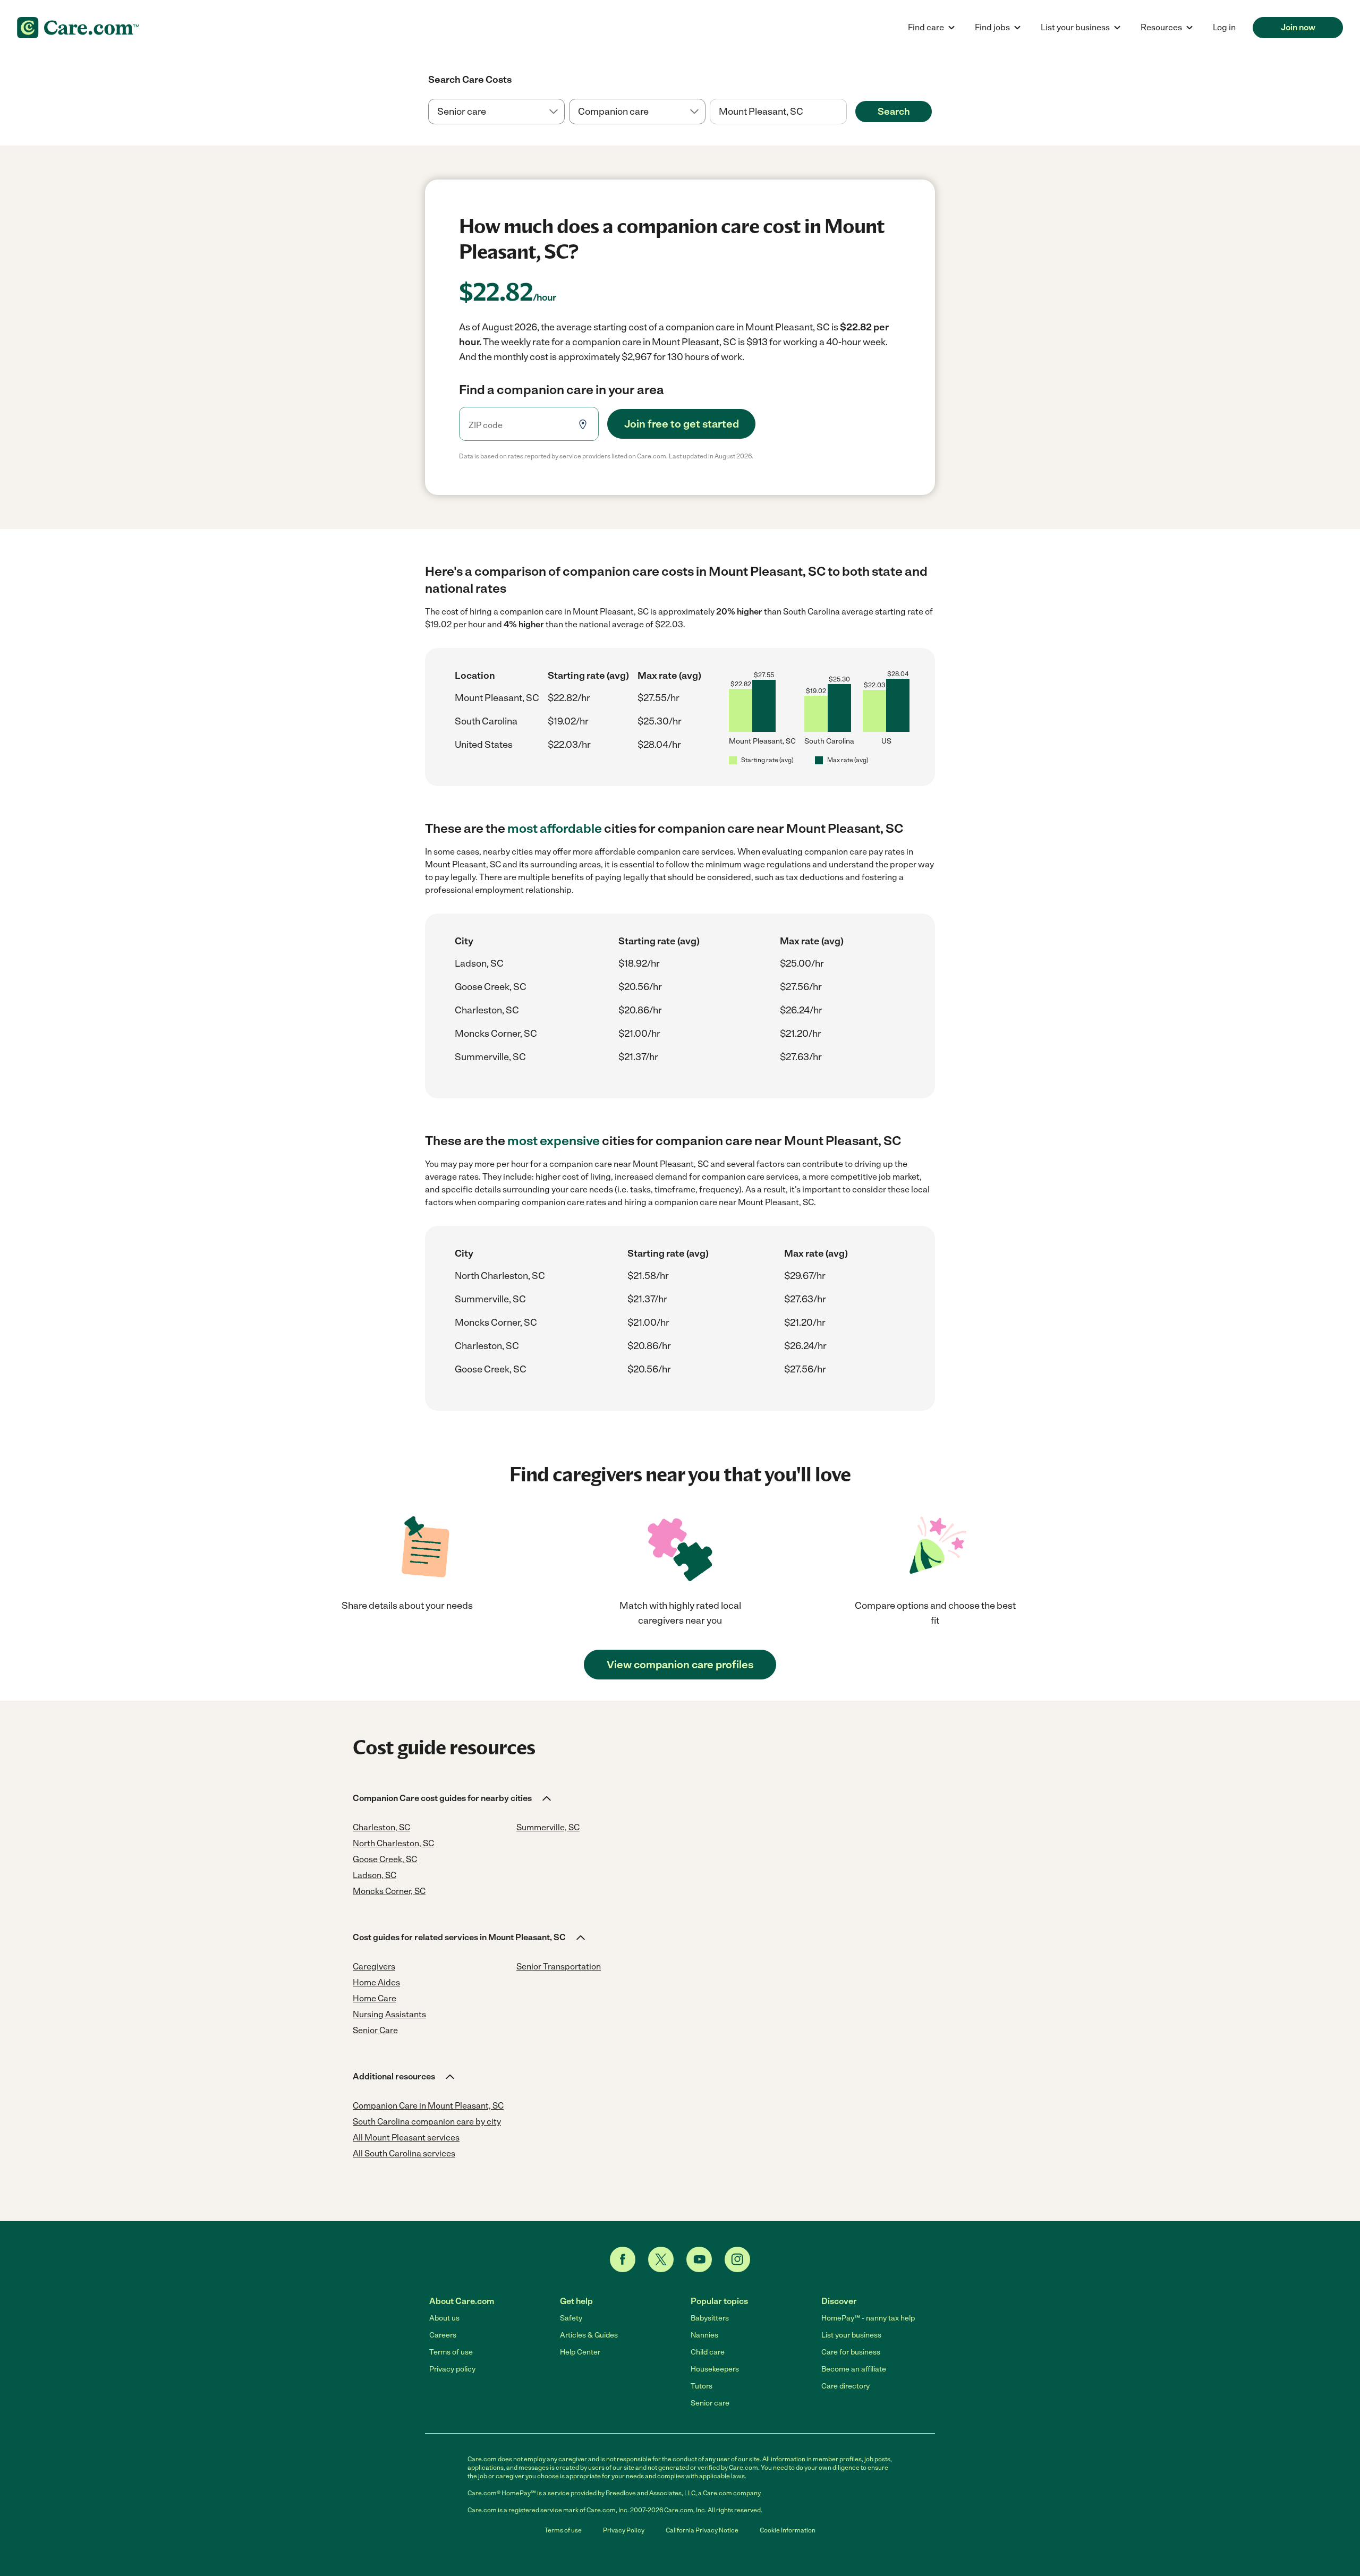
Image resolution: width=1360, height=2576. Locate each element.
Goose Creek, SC (491, 987)
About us (444, 2318)
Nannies (704, 2335)
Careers (443, 2335)
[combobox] (778, 112)
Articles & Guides (589, 2335)
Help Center (580, 2352)
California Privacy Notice (702, 2530)
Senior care (710, 2403)
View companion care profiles (680, 1665)
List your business (851, 2335)
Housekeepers (715, 2369)
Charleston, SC (487, 1010)
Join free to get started (682, 424)
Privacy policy (452, 2369)
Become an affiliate (854, 2369)
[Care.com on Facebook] (623, 2259)
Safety (571, 2318)
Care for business (851, 2352)
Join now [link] (1298, 27)
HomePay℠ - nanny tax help (868, 2318)
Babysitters (710, 2318)
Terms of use (451, 2352)
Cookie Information (788, 2530)
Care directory (845, 2386)
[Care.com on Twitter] (661, 2259)
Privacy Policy (624, 2530)
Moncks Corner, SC (496, 1034)
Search (894, 112)
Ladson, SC (479, 963)
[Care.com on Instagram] (737, 2259)
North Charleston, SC (500, 1276)
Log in (1224, 27)
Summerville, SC (490, 1057)
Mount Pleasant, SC (497, 698)
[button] (453, 1798)
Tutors (702, 2386)
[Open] (847, 112)
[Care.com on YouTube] (699, 2259)
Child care (708, 2352)
